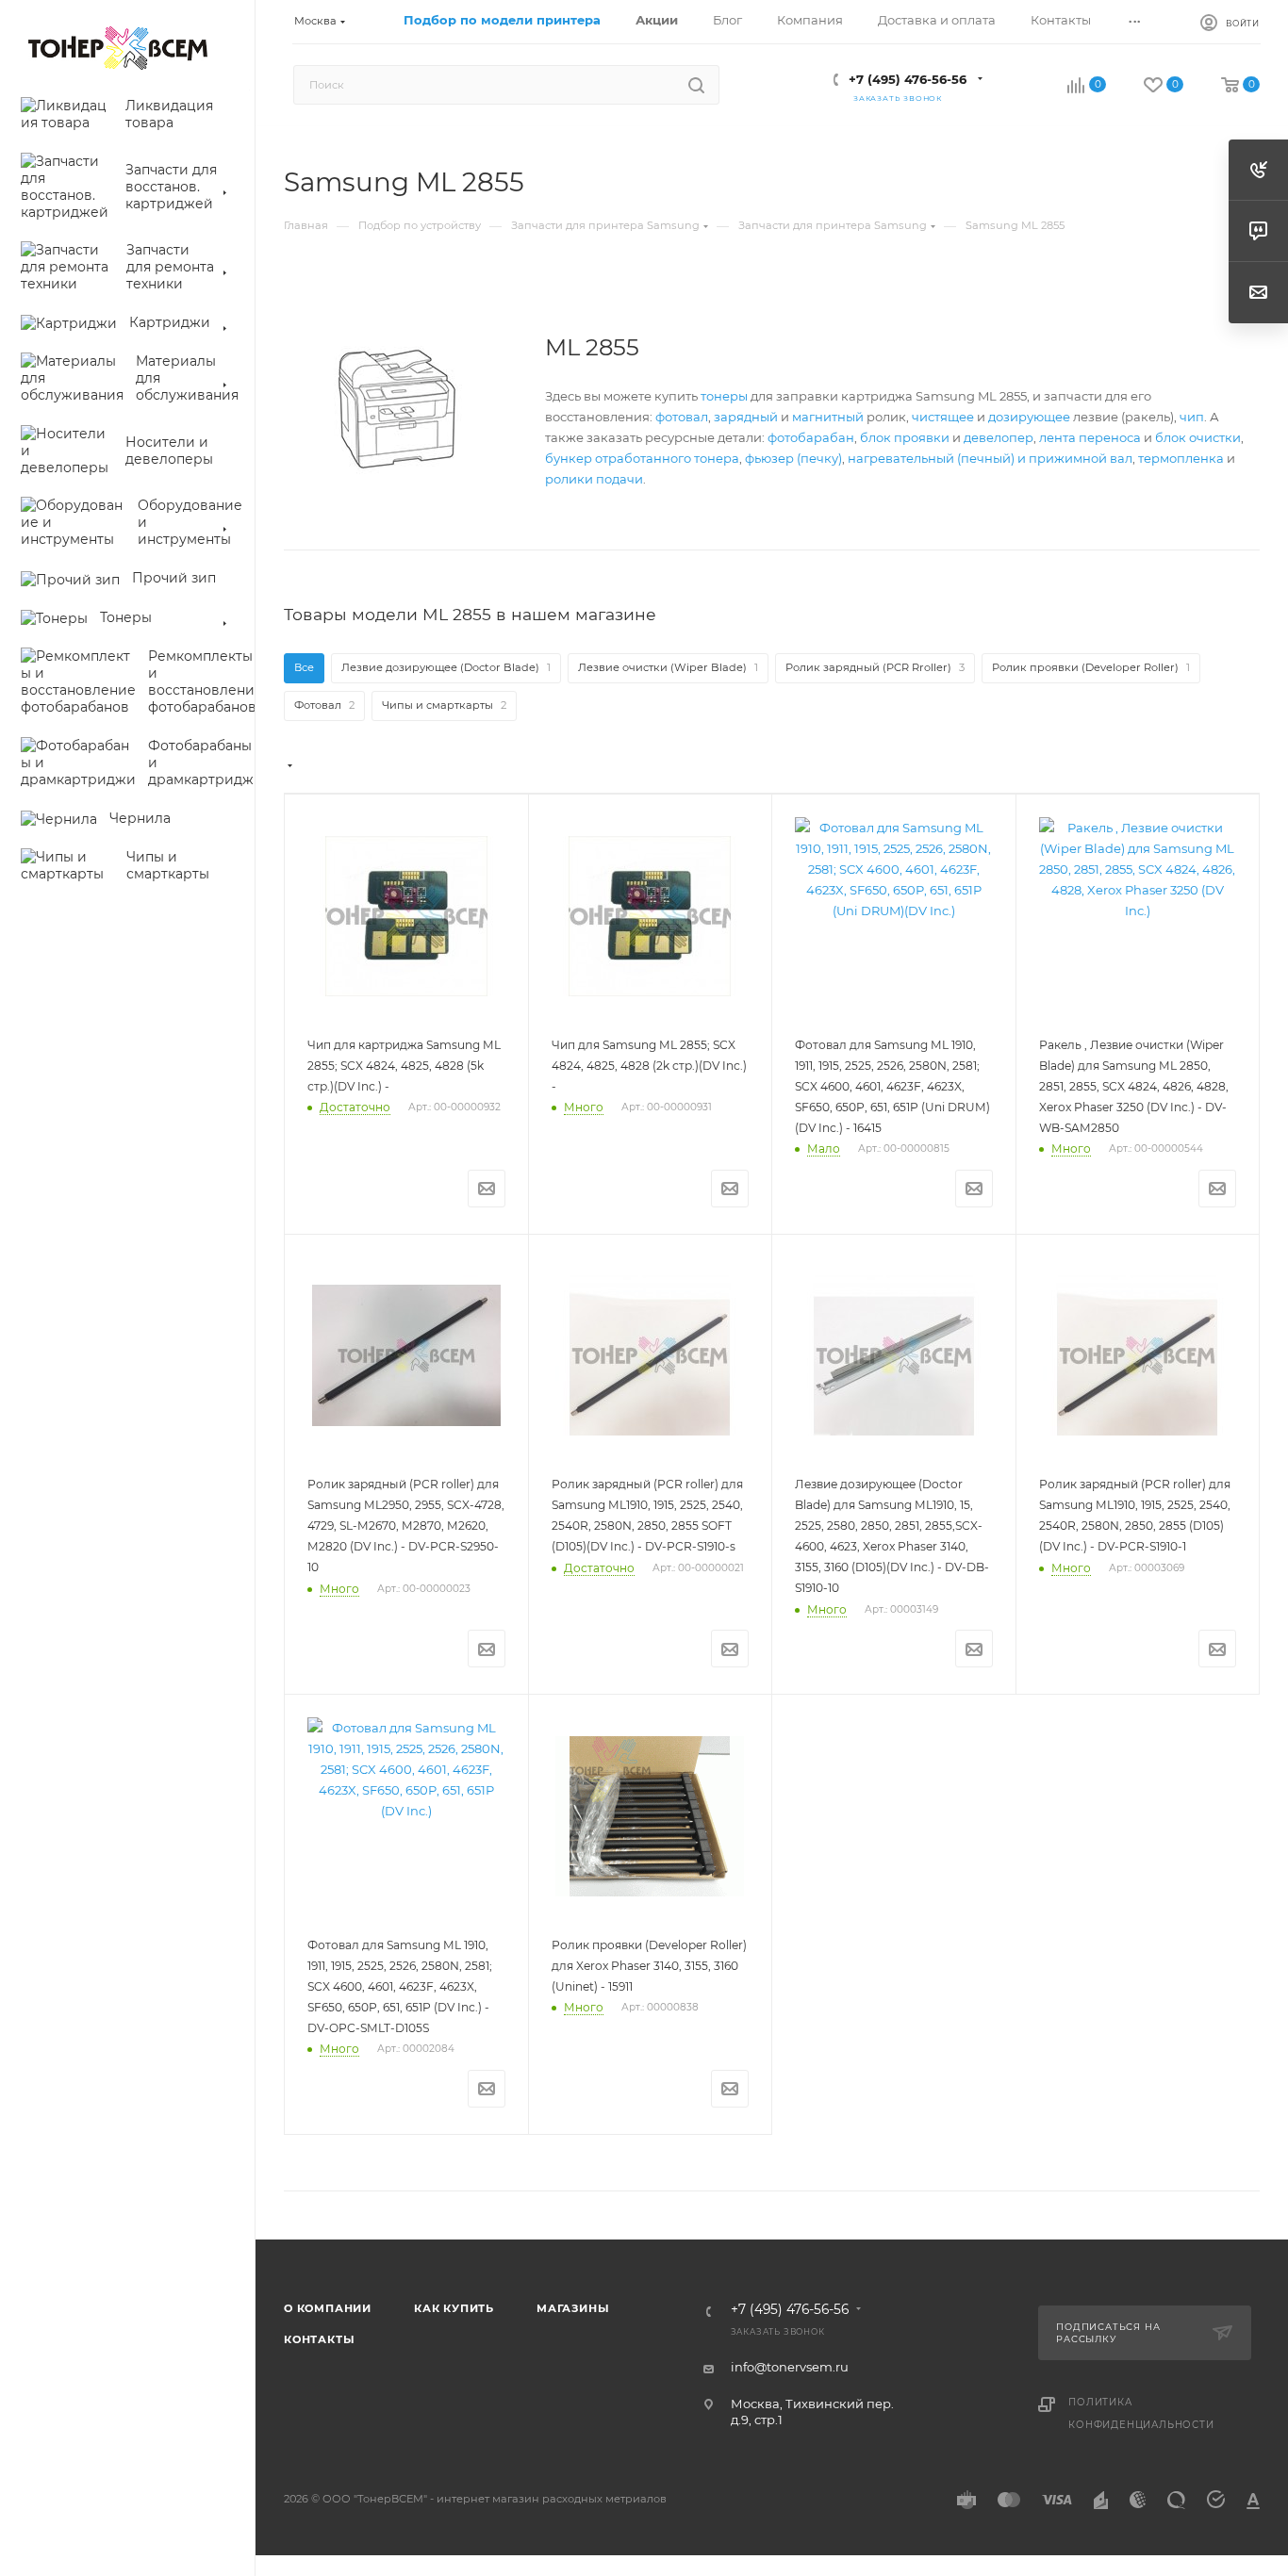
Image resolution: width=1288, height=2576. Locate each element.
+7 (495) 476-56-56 (908, 79)
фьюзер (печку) (793, 458)
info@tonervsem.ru (790, 2367)
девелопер (999, 437)
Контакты (319, 2339)
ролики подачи (594, 479)
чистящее (943, 417)
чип (1192, 417)
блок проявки (905, 437)
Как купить (454, 2308)
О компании (328, 2308)
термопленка (1181, 458)
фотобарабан (811, 437)
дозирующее (1029, 417)
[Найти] (696, 85)
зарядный (746, 417)
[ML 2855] (397, 409)
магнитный (828, 417)
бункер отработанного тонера (642, 458)
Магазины (573, 2308)
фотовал (682, 417)
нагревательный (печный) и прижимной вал (990, 458)
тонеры (724, 396)
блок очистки (1198, 437)
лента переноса (1090, 437)
